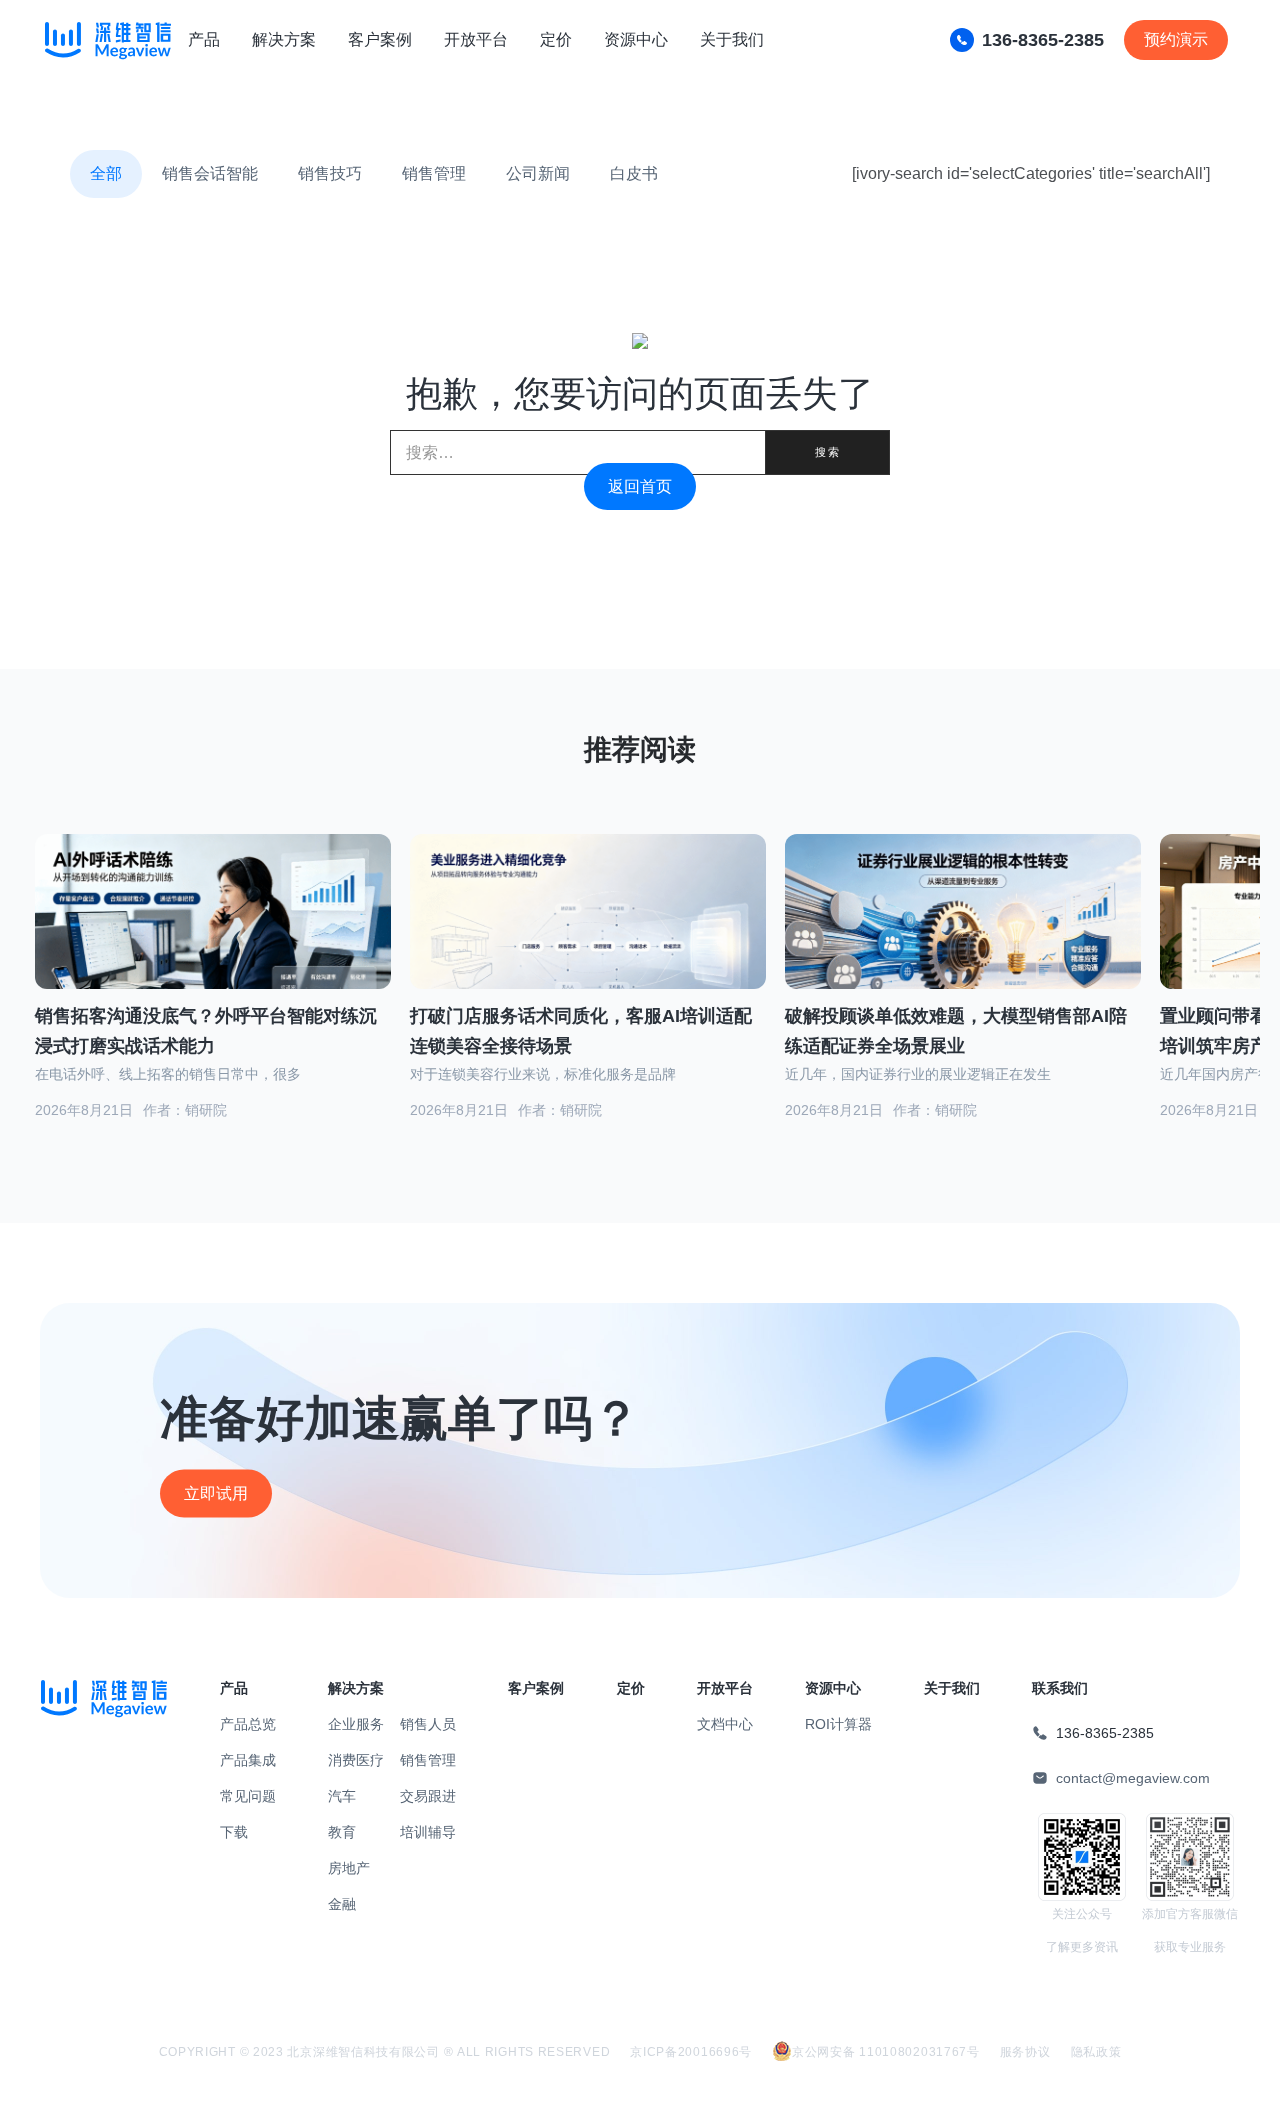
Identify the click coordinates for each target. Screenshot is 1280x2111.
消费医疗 (356, 1760)
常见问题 (248, 1796)
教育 (342, 1832)
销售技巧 (330, 173)
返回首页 (640, 486)
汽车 (342, 1796)
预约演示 (1176, 39)
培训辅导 (428, 1832)
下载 (234, 1832)
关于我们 (732, 39)
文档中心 (725, 1724)
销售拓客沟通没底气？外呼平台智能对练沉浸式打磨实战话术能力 (206, 1031)
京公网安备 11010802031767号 (886, 2052)
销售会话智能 (210, 173)
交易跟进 (428, 1796)
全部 (106, 173)
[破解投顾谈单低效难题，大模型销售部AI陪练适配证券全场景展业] (963, 936)
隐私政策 (1096, 2052)
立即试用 (216, 1493)
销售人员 (428, 1724)
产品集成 (248, 1760)
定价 (556, 39)
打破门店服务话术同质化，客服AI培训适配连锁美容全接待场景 (581, 1031)
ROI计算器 (838, 1724)
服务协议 (1025, 2052)
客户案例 (380, 39)
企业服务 (356, 1724)
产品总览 (248, 1724)
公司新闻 (538, 173)
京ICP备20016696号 (691, 2052)
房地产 (349, 1868)
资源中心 (636, 39)
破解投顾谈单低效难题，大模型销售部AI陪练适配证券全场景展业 (956, 1031)
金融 (342, 1904)
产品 (204, 39)
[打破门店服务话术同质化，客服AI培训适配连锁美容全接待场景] (588, 934)
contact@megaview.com (1133, 1778)
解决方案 (284, 39)
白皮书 (634, 173)
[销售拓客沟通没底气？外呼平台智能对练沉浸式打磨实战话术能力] (213, 936)
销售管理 (434, 173)
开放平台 (476, 39)
